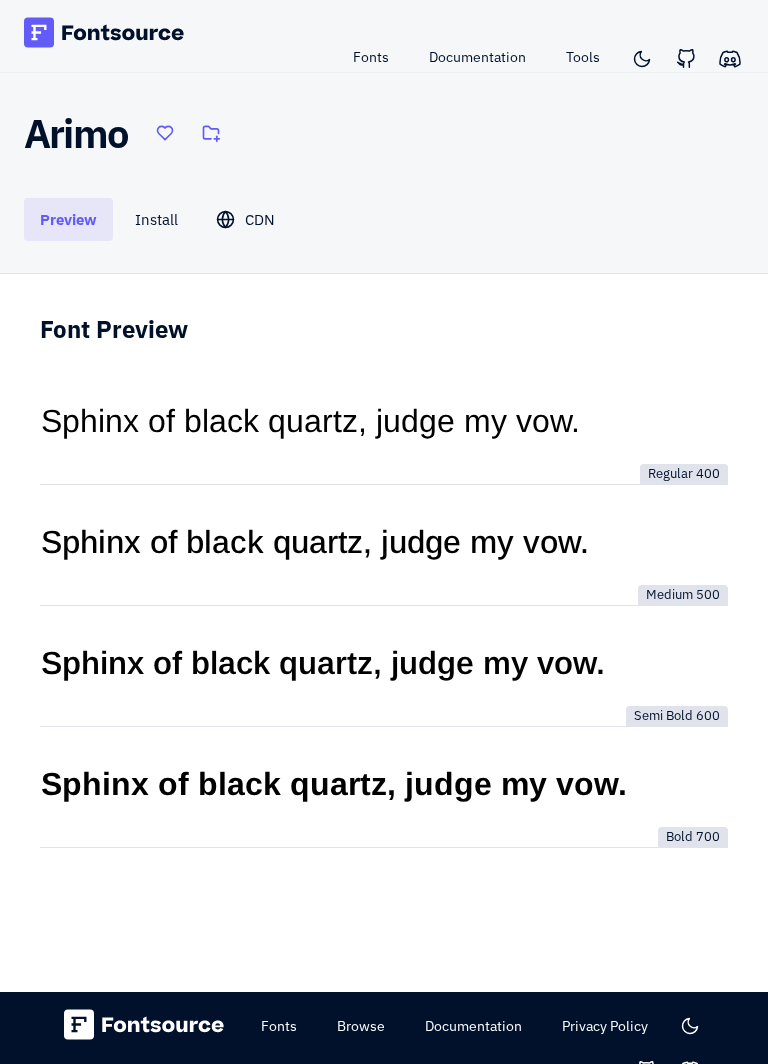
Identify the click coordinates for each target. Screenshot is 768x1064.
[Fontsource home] (104, 35)
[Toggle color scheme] (642, 59)
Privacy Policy (605, 1026)
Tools (583, 57)
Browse (361, 1026)
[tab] (68, 219)
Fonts (371, 57)
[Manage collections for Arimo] (211, 133)
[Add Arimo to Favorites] (165, 133)
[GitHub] (686, 59)
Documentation (477, 57)
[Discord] (730, 59)
